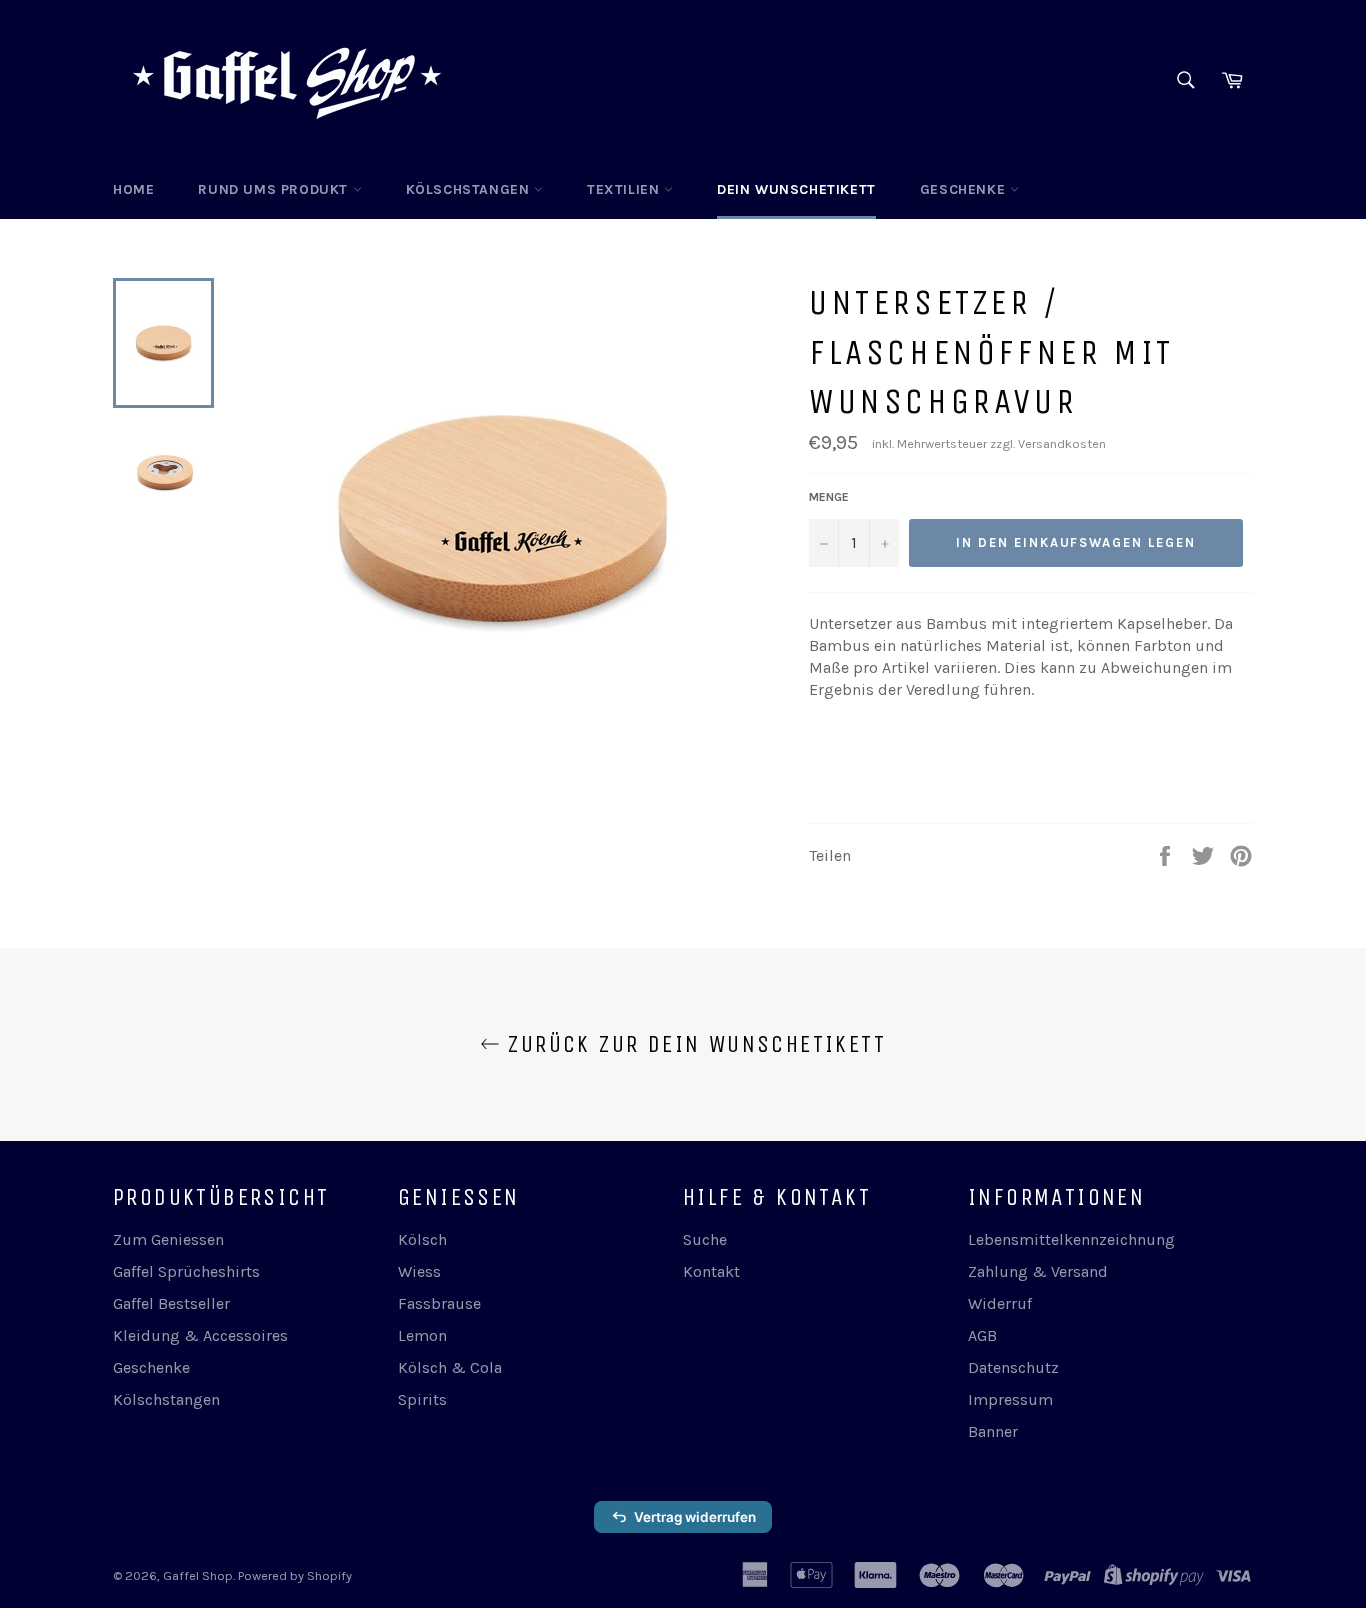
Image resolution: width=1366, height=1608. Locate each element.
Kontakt (711, 1271)
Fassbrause (439, 1303)
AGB (982, 1335)
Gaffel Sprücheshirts (186, 1271)
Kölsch (422, 1239)
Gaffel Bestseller (171, 1303)
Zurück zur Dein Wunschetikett (693, 1044)
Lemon (422, 1335)
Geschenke (965, 189)
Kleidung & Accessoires (200, 1335)
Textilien (625, 189)
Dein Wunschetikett (796, 189)
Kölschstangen (470, 189)
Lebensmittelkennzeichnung (1071, 1239)
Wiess (419, 1271)
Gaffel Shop (198, 1575)
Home (133, 189)
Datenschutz (1013, 1367)
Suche (705, 1239)
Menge (829, 497)
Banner (993, 1431)
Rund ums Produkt (275, 189)
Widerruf (1000, 1303)
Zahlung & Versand (1038, 1271)
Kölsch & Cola (450, 1367)
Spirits (422, 1399)
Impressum (1010, 1399)
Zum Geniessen (168, 1239)
